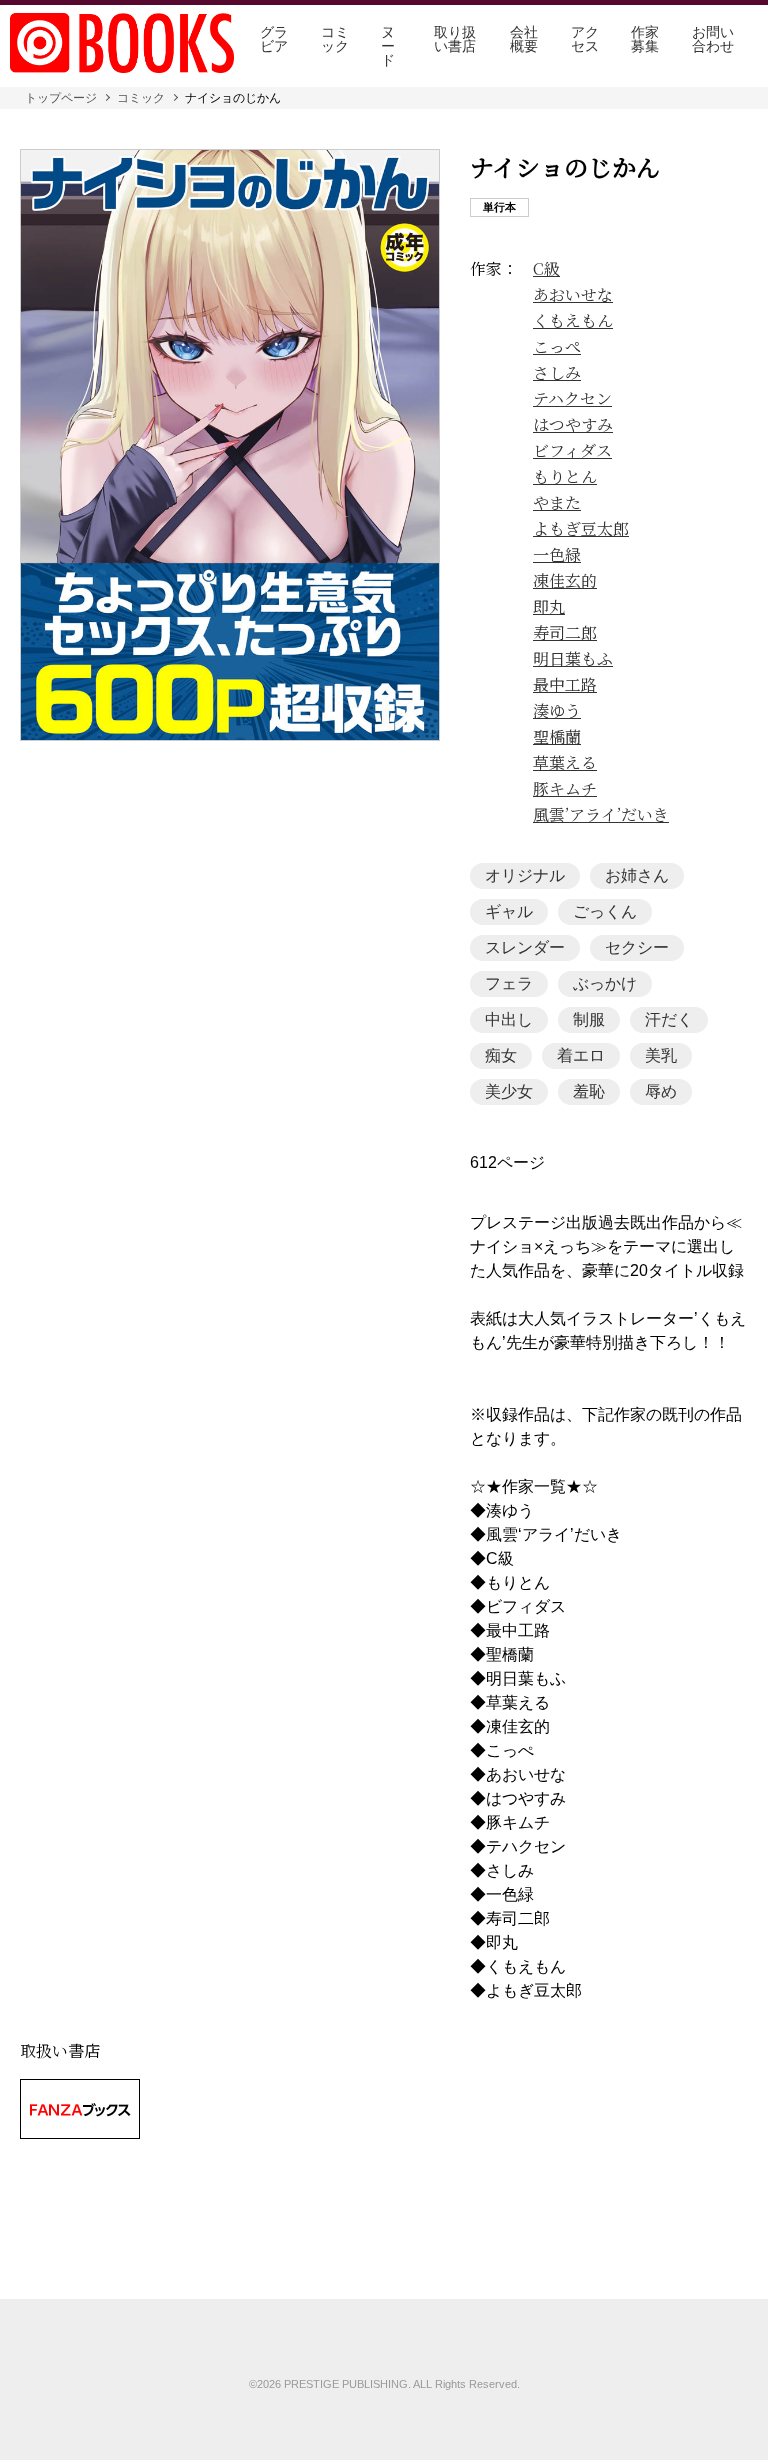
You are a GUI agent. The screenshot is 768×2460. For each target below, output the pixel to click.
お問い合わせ (713, 39)
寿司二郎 (565, 633)
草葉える (565, 763)
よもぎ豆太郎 (581, 529)
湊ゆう (557, 711)
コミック (335, 39)
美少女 (509, 1091)
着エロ (581, 1055)
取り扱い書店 (455, 39)
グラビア (274, 39)
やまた (557, 503)
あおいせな (573, 295)
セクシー (637, 947)
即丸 (549, 607)
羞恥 (589, 1091)
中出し (509, 1019)
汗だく (669, 1019)
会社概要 (524, 39)
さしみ (557, 373)
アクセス (585, 39)
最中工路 (565, 685)
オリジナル (525, 875)
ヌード (388, 46)
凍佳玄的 (565, 581)
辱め (661, 1091)
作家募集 (645, 39)
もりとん (565, 477)
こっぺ (557, 347)
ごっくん (605, 911)
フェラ (509, 983)
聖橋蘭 (557, 737)
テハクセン (572, 399)
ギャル (509, 911)
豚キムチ (565, 789)
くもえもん (573, 321)
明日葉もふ (573, 659)
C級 (546, 269)
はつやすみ (573, 425)
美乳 (661, 1055)
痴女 (501, 1055)
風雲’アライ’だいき (601, 815)
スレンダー (525, 947)
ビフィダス (572, 451)
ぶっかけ (605, 983)
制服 (589, 1019)
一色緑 (557, 555)
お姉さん (637, 875)
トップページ (61, 98)
